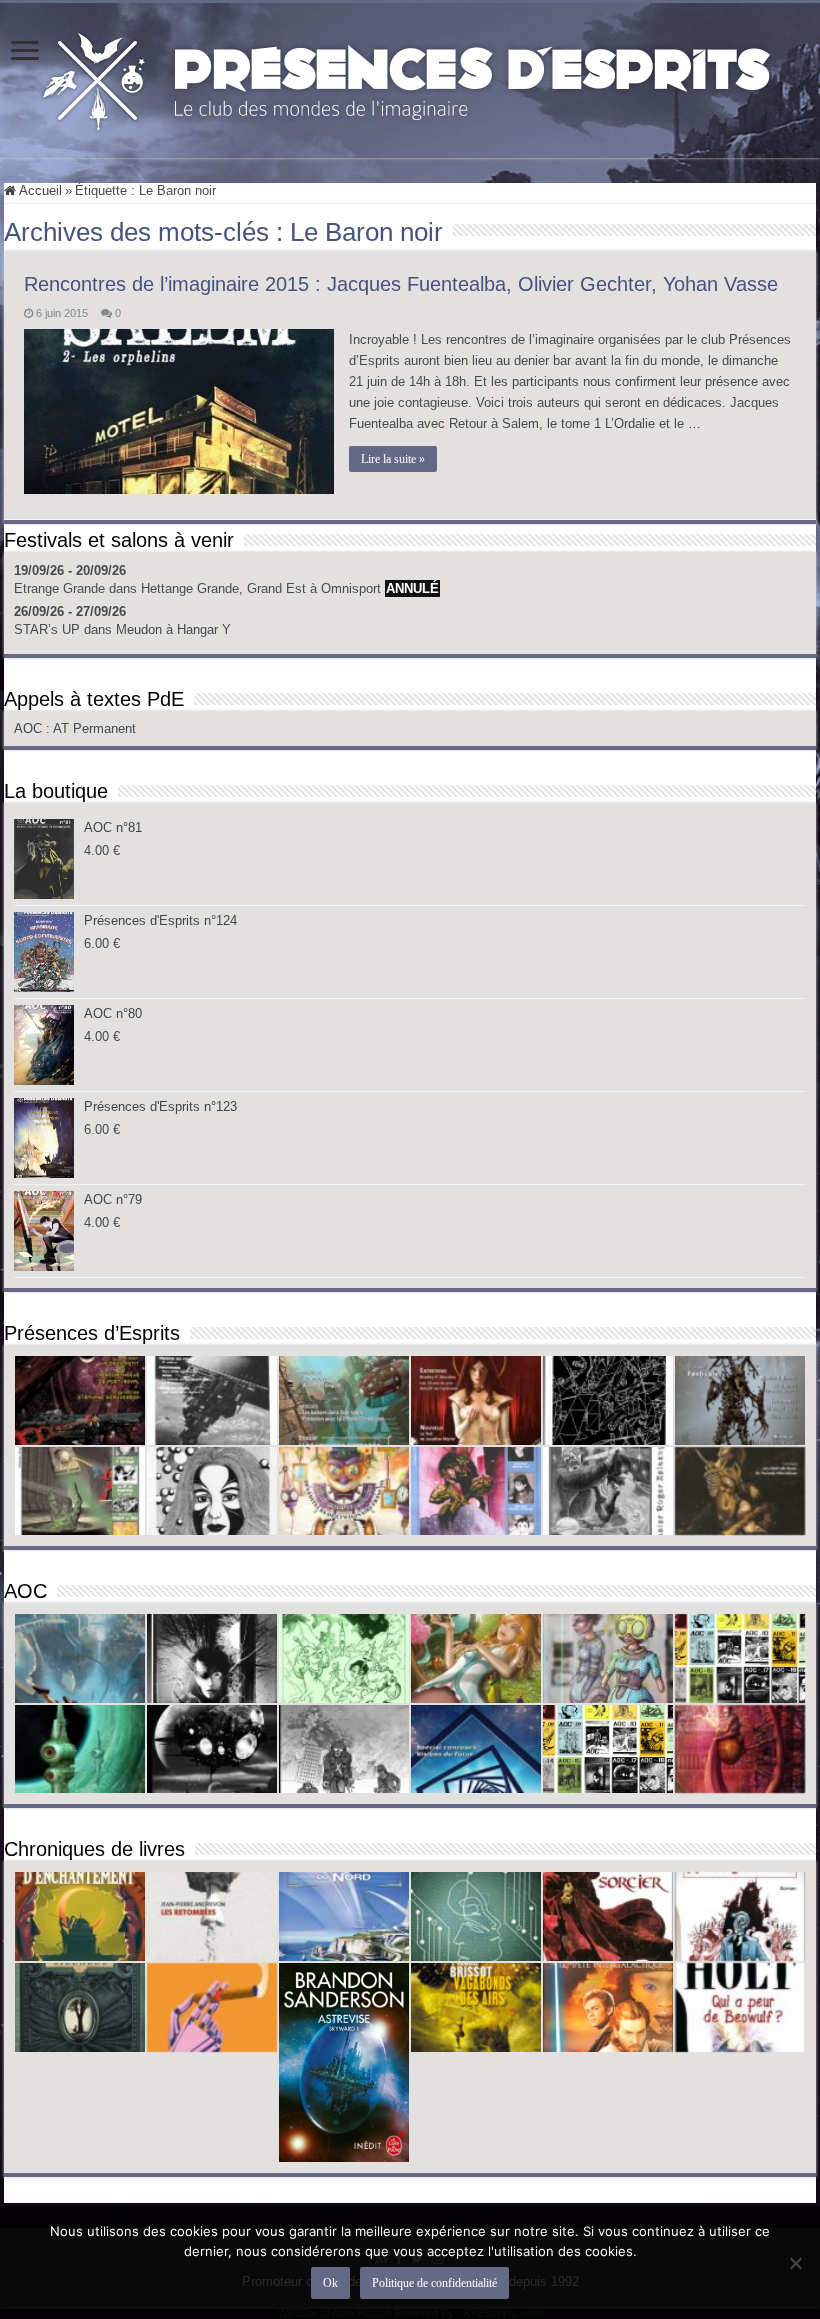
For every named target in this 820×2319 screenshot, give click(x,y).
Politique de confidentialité (434, 2283)
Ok (330, 2283)
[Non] (795, 2263)
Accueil (39, 190)
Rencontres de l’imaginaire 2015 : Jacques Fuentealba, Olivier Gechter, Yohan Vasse (401, 284)
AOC (30, 728)
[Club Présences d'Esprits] (410, 77)
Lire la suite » (393, 459)
